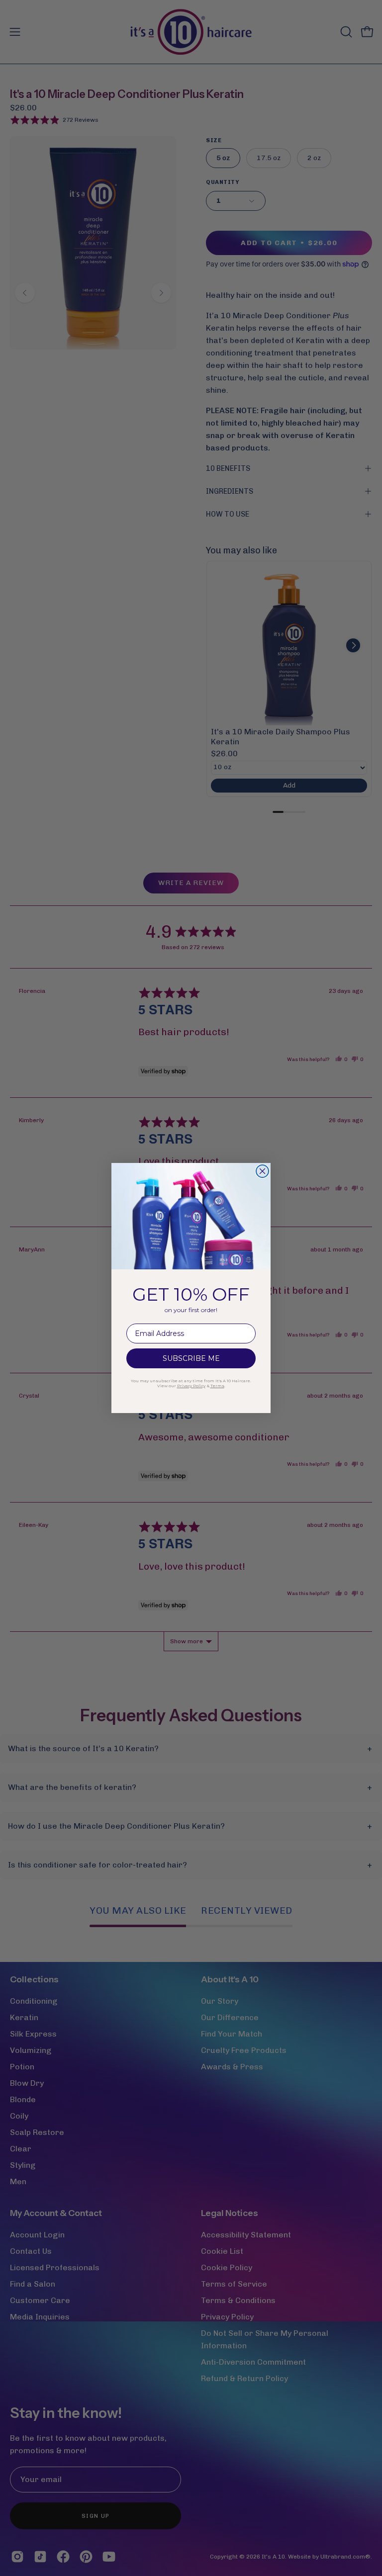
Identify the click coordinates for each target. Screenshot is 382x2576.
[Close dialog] (262, 1171)
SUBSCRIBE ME (191, 1358)
